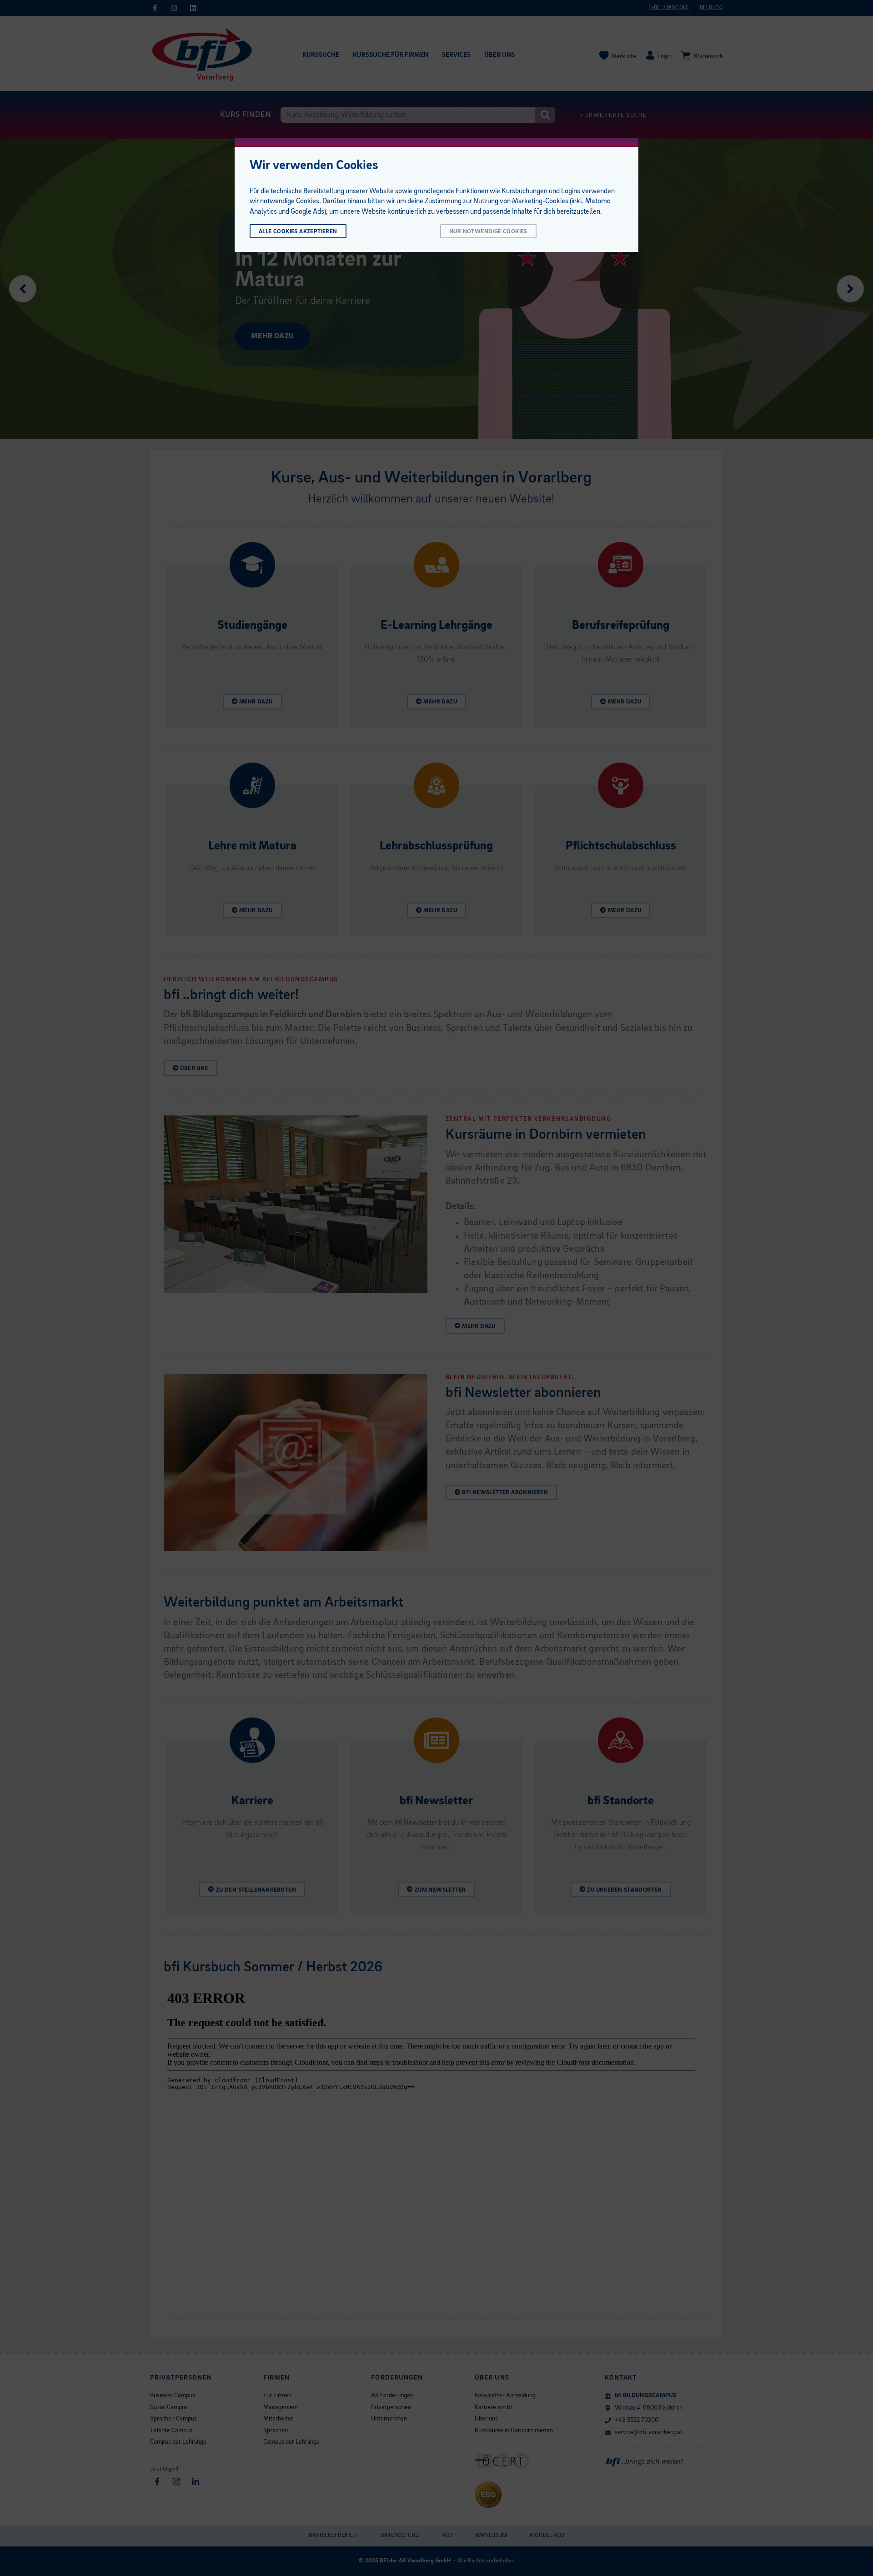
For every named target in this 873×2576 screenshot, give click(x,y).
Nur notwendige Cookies (488, 232)
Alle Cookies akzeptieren (298, 232)
